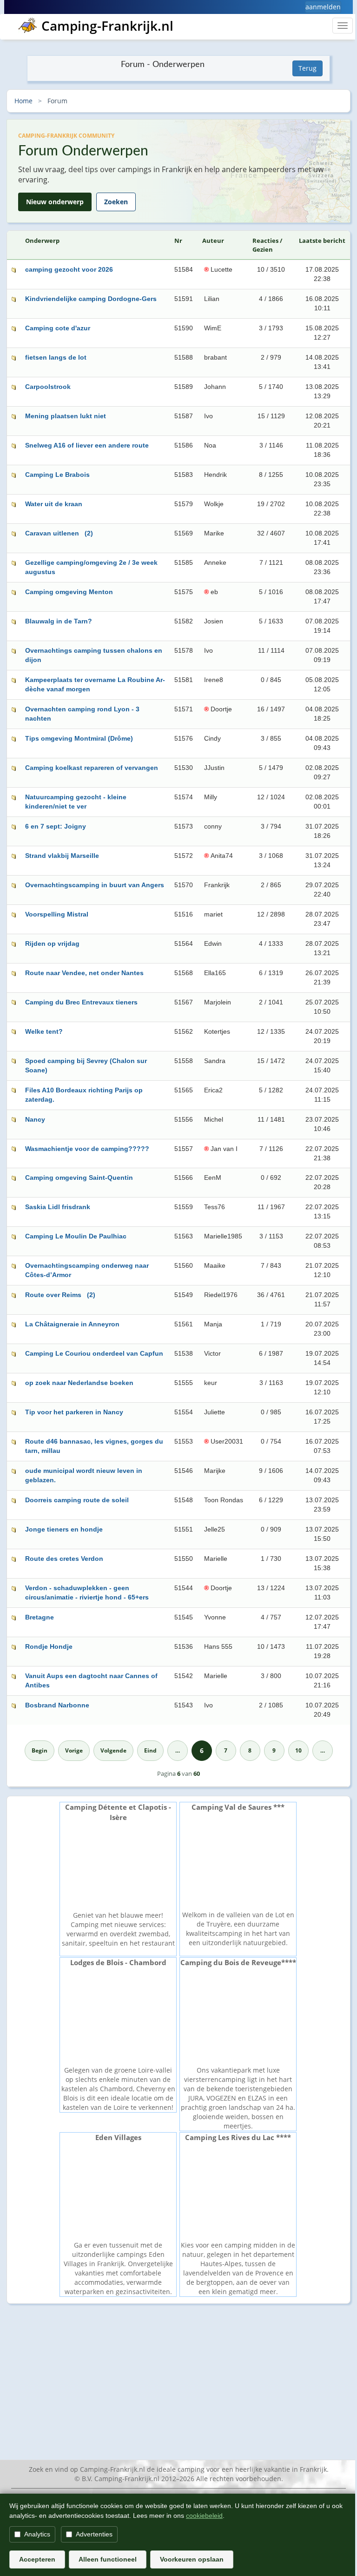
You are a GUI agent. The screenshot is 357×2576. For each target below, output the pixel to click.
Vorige (74, 1750)
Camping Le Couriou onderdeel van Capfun (94, 1353)
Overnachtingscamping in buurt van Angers (95, 885)
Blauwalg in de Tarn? (59, 621)
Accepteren (37, 2559)
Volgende (113, 1750)
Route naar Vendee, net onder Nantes (84, 973)
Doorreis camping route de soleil (77, 1500)
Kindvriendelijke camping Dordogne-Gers (91, 299)
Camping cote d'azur (58, 328)
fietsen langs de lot (56, 357)
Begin (40, 1750)
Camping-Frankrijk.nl (107, 26)
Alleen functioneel (108, 2559)
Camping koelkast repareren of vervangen (92, 768)
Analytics (37, 2534)
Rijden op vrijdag (52, 943)
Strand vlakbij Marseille (62, 856)
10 (298, 1750)
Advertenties (94, 2534)
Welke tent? (44, 1031)
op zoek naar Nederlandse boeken (79, 1383)
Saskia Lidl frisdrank (58, 1207)
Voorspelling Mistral (57, 914)
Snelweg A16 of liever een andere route (87, 445)
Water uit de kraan (54, 504)
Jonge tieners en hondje (64, 1529)
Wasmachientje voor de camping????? (87, 1149)
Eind (150, 1750)
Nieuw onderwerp (55, 202)
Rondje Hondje (49, 1646)
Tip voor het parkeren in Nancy (74, 1412)
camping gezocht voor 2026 (69, 269)
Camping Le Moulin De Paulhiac (76, 1236)
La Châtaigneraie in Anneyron (72, 1324)
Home (23, 101)
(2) (89, 533)
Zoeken (116, 202)
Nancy (35, 1119)
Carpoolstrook (48, 387)
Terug (307, 68)
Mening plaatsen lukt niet (66, 416)
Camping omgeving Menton (69, 592)
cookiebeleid (204, 2516)
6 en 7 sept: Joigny (56, 826)
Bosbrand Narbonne (57, 1705)
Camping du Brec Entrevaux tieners (81, 1002)
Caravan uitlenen (52, 533)
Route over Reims (53, 1295)
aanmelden (323, 7)
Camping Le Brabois (57, 475)
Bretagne (40, 1617)
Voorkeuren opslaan (192, 2559)
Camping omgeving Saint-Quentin (79, 1178)
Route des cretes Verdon (64, 1559)
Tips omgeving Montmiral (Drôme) (79, 738)
